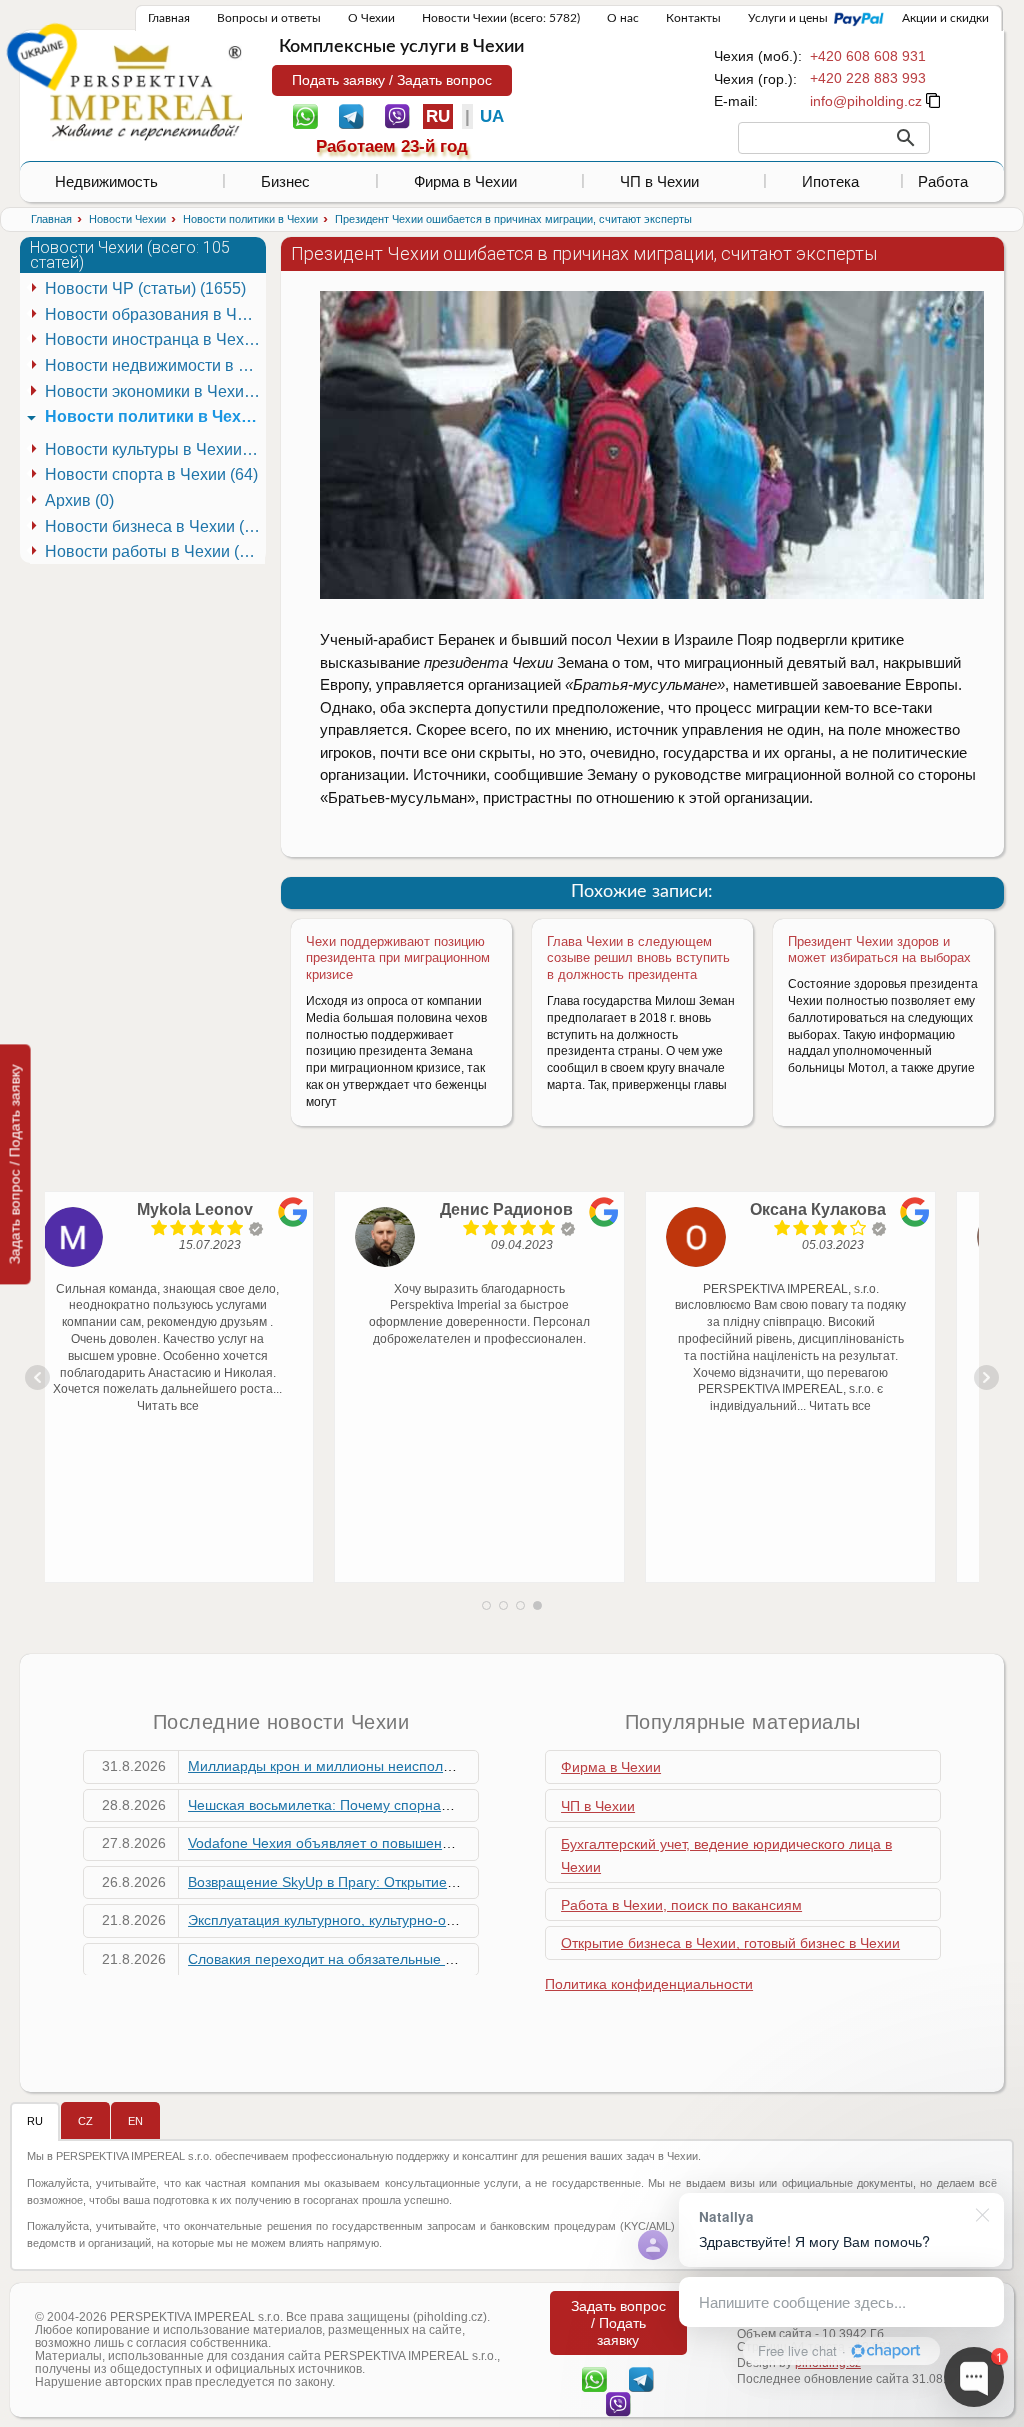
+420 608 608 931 (868, 56)
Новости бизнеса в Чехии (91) (155, 526)
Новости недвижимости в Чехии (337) (155, 365)
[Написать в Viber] (397, 115)
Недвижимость (106, 181)
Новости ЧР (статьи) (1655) (145, 288)
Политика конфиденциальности (649, 1984)
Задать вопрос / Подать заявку (15, 1164)
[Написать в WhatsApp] (305, 115)
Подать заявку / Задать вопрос (392, 80)
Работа (943, 181)
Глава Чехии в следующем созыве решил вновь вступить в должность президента (638, 958)
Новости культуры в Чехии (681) (155, 449)
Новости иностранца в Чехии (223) (155, 339)
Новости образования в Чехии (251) (155, 314)
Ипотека (830, 181)
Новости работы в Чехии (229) (155, 551)
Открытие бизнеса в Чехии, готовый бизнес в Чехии (730, 1943)
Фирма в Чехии (465, 181)
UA (492, 116)
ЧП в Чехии (659, 181)
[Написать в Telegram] (351, 115)
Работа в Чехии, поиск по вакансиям (681, 1905)
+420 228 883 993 (868, 78)
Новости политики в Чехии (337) (155, 416)
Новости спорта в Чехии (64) (151, 474)
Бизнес (285, 181)
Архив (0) (79, 500)
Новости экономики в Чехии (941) (155, 391)
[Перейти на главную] (146, 92)
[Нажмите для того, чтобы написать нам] (866, 101)
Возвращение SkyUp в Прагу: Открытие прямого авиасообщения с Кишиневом (447, 1882)
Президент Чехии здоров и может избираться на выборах (879, 950)
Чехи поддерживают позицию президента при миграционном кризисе (398, 958)
